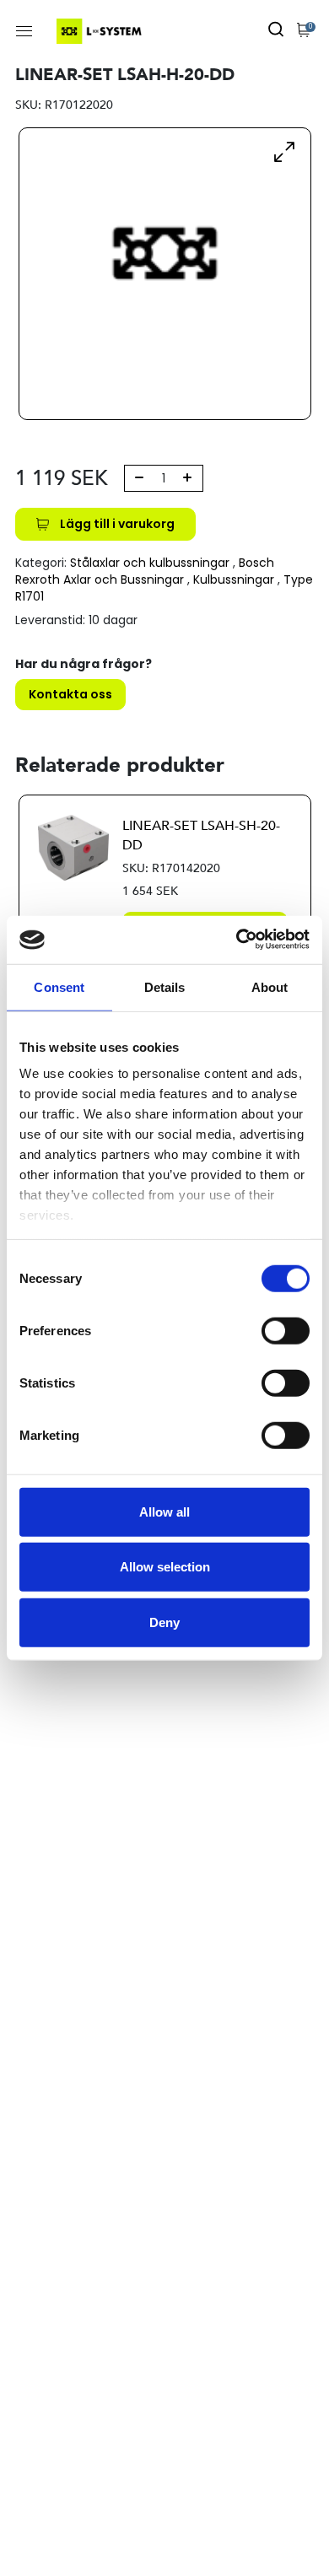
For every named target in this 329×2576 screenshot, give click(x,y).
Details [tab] (165, 986)
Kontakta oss (70, 694)
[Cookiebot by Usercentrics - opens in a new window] (237, 940)
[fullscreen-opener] (284, 151)
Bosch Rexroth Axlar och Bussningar (145, 571)
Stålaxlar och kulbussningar (150, 563)
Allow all (164, 1511)
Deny (164, 1622)
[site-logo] (101, 31)
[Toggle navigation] (24, 31)
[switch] (286, 1330)
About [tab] (270, 986)
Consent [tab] (59, 986)
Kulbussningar (234, 579)
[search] (276, 31)
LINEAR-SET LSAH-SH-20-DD (201, 835)
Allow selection (165, 1567)
